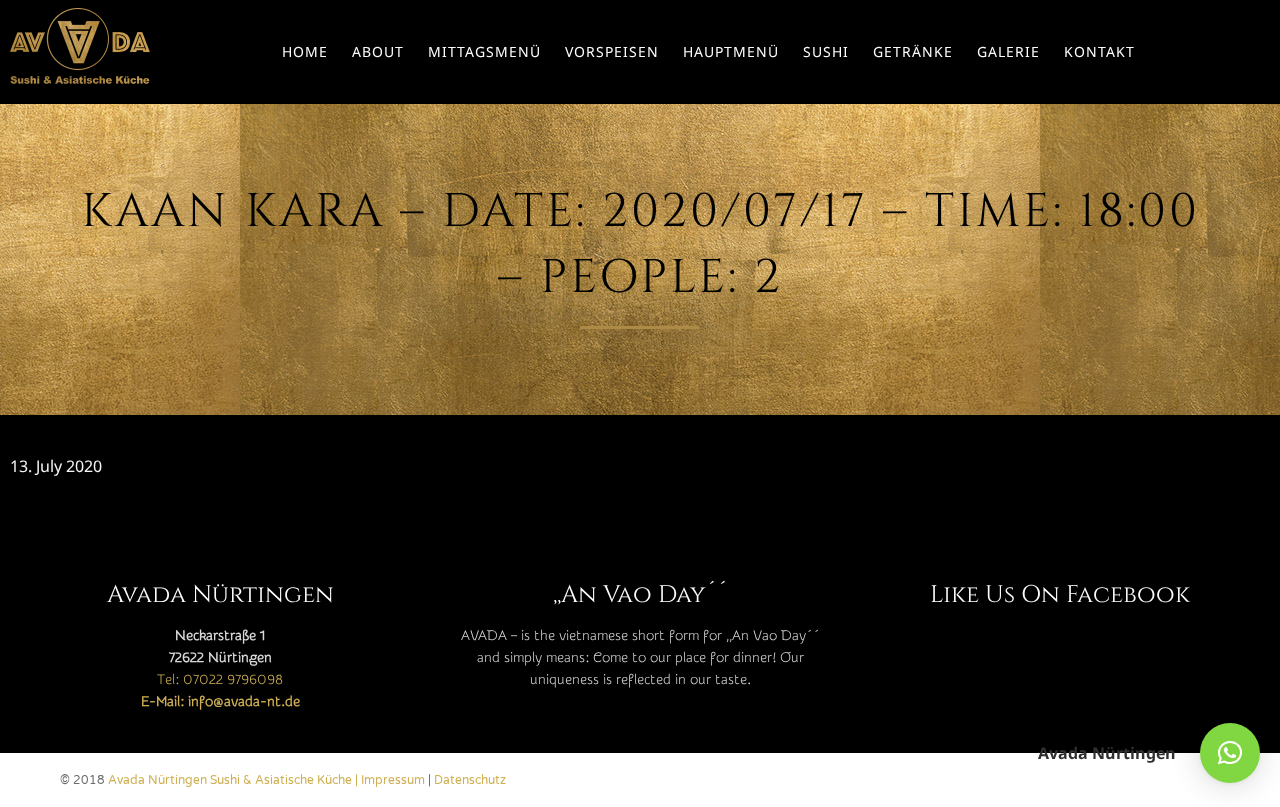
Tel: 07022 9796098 (220, 680)
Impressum (393, 780)
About (378, 51)
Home (305, 51)
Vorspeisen (612, 51)
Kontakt (1099, 51)
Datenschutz (470, 780)
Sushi (826, 51)
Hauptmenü (731, 51)
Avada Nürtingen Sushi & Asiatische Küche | (234, 780)
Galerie (1008, 51)
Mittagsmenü (484, 51)
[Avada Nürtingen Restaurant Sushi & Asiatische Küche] (80, 52)
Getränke (913, 51)
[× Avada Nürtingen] (1230, 753)
